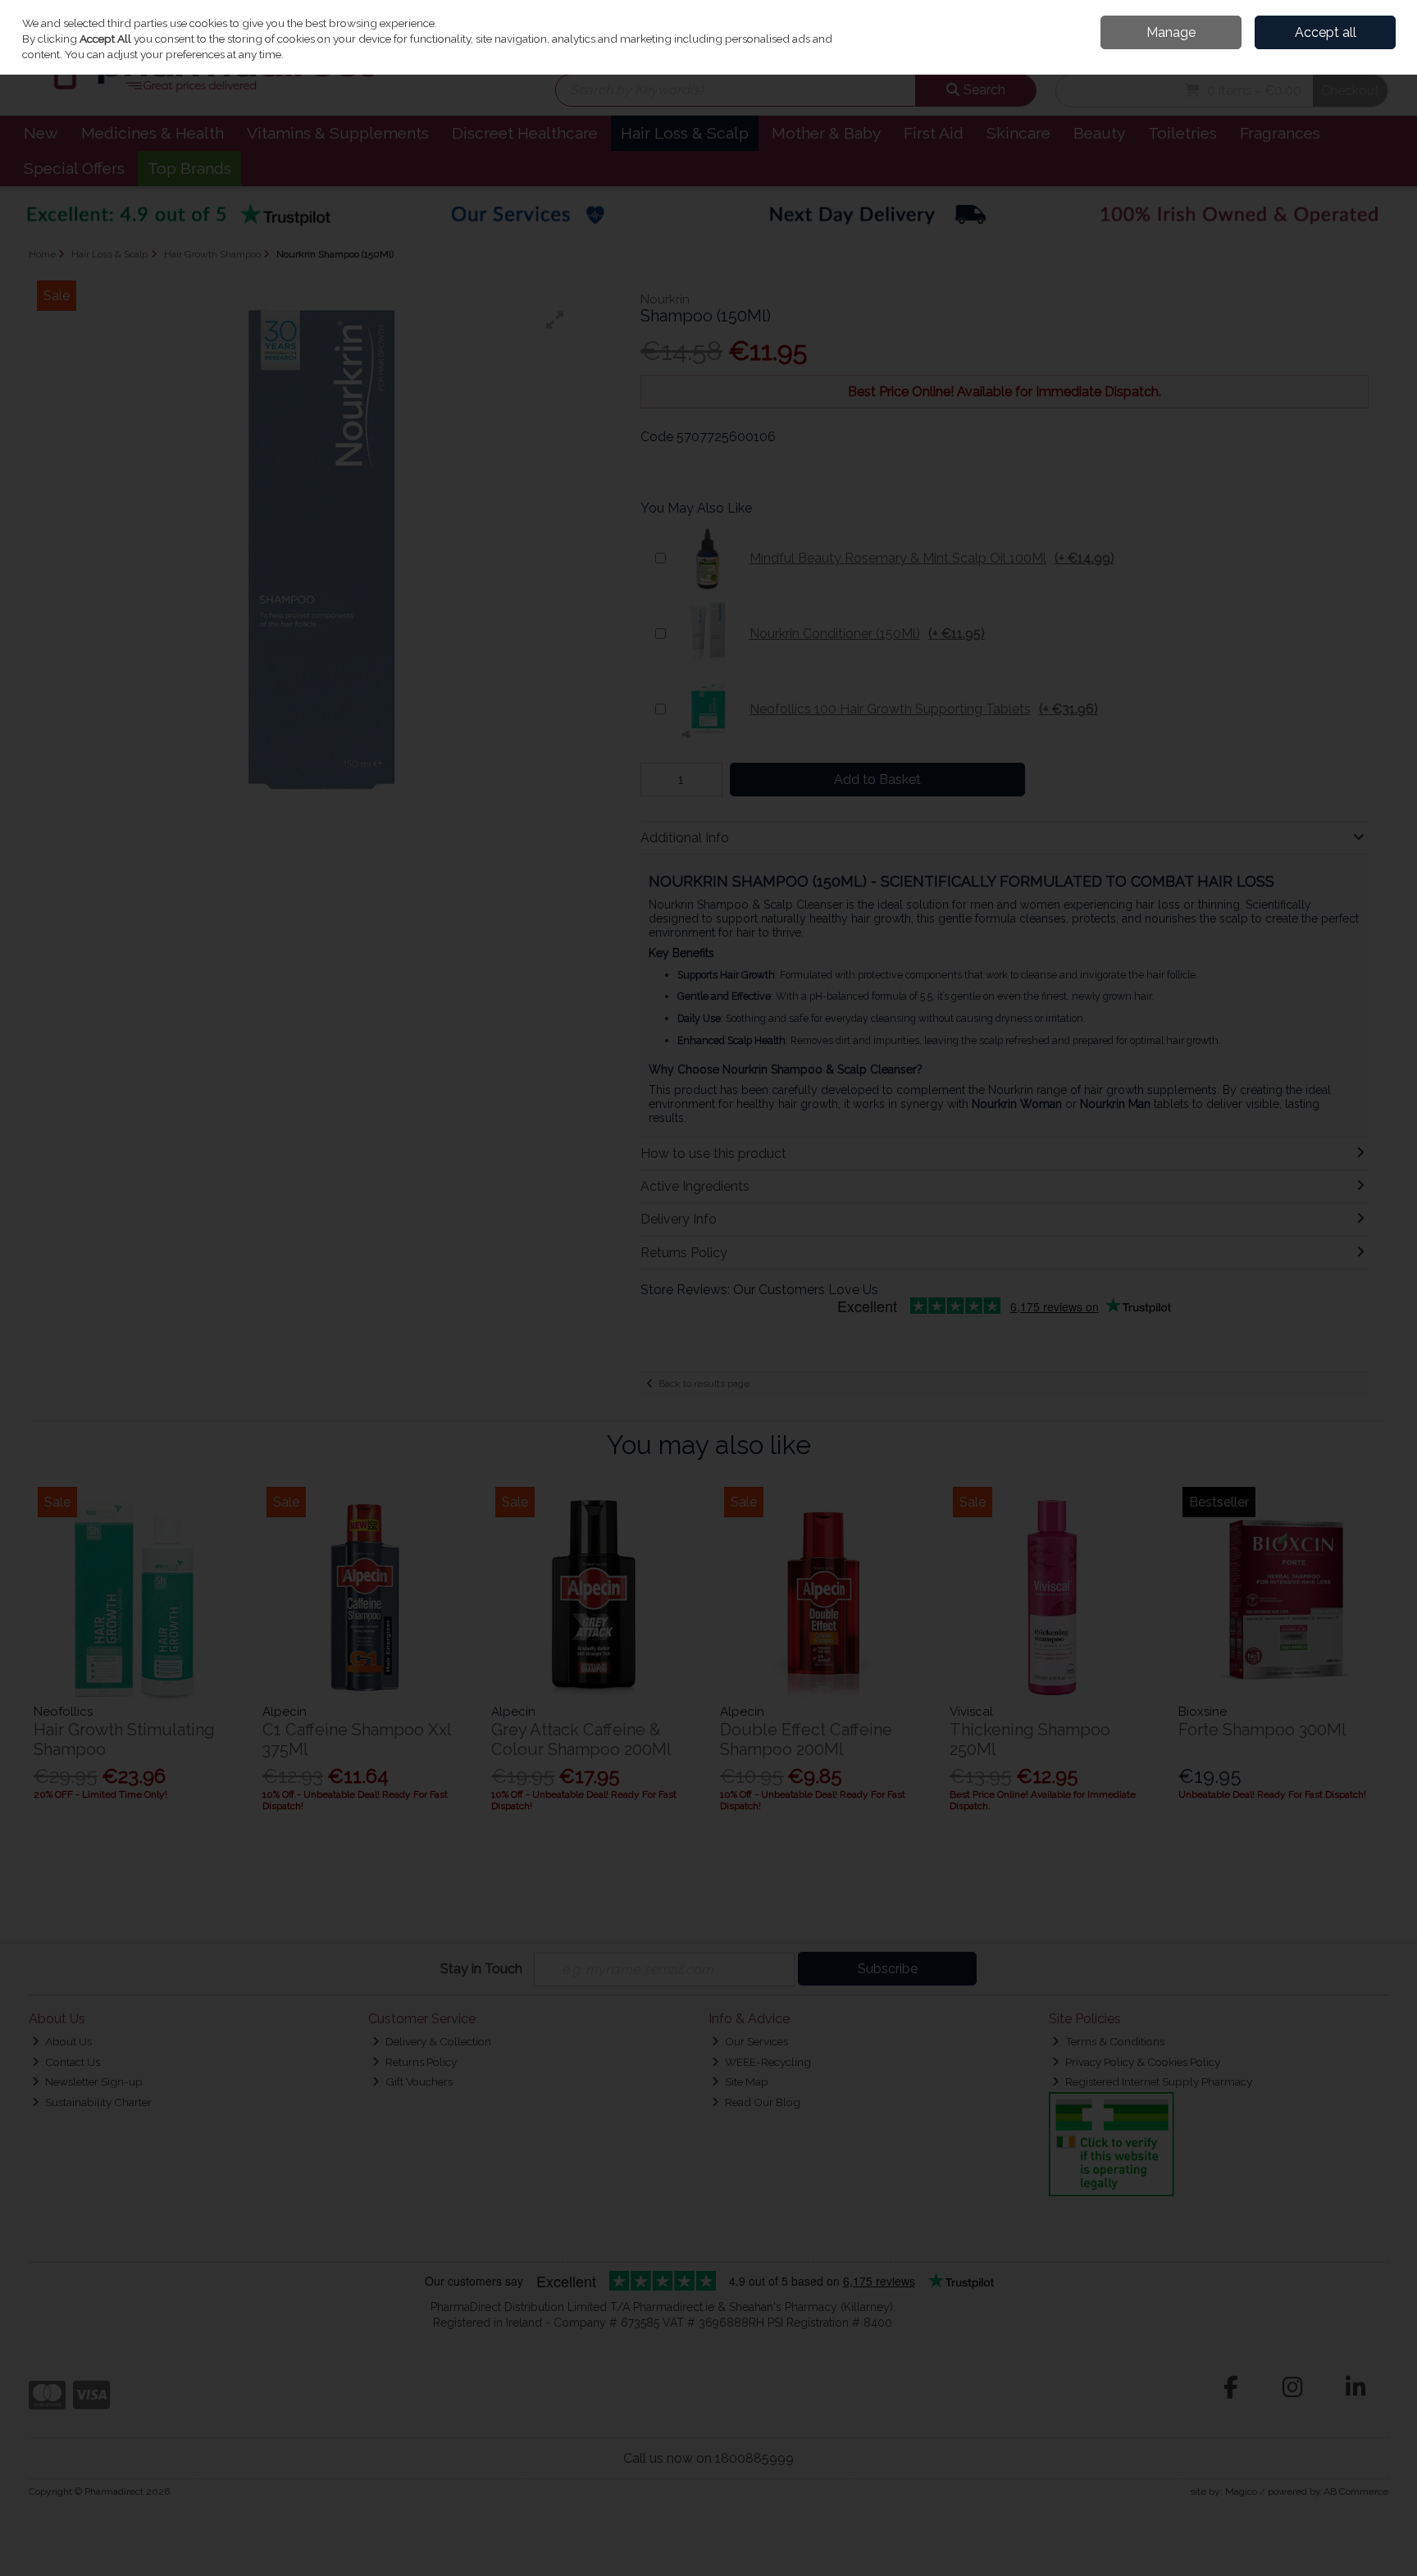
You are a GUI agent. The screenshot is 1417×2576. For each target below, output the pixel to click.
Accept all (1326, 32)
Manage (1171, 32)
